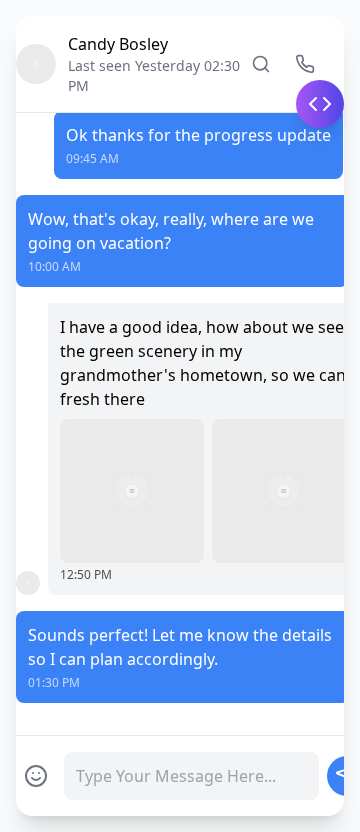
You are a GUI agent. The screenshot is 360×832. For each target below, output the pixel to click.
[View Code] (320, 104)
